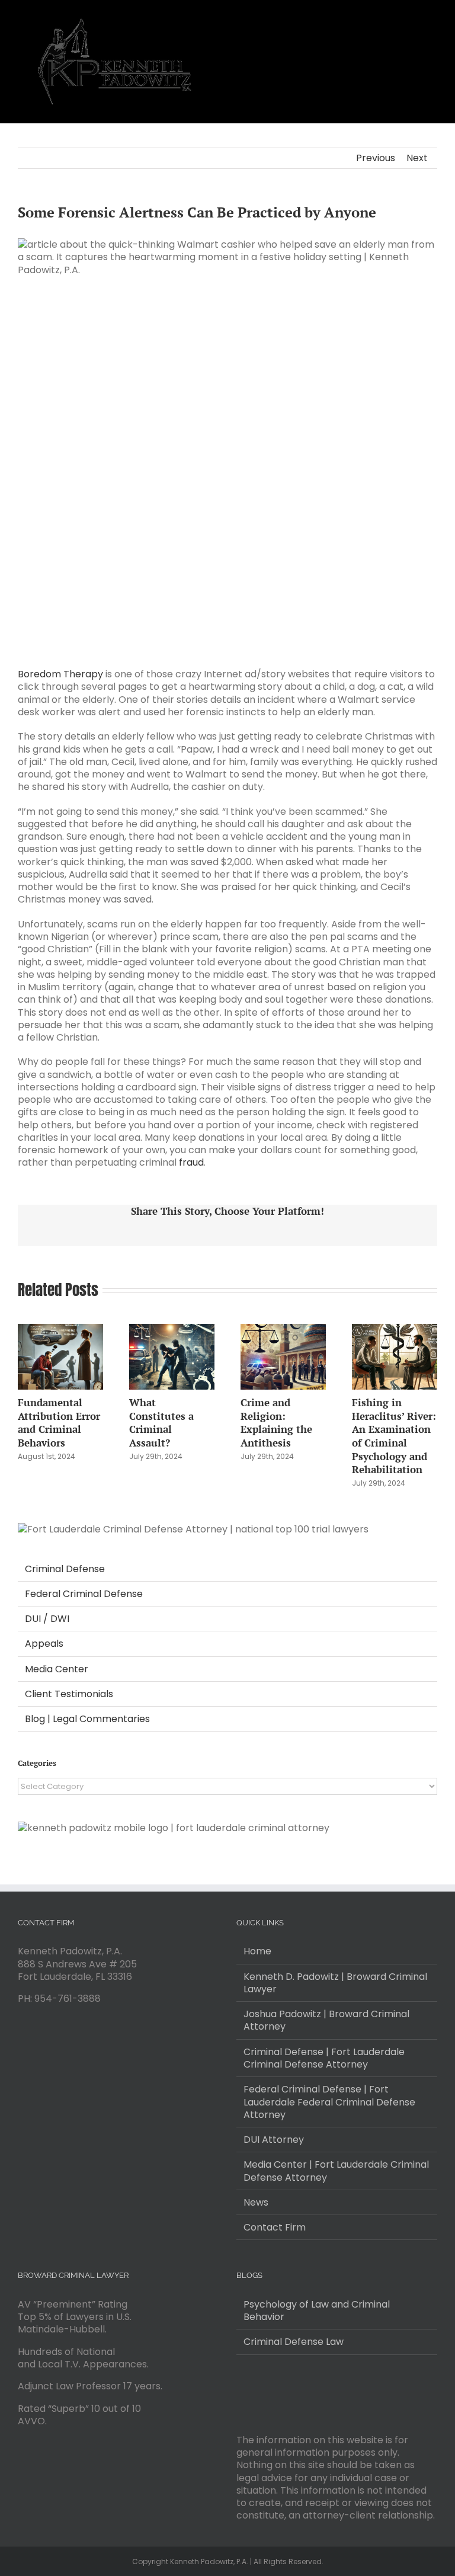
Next (417, 158)
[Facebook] (240, 2391)
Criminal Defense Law (294, 2342)
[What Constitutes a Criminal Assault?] (172, 1331)
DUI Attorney (274, 2140)
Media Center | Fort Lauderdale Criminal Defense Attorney (336, 2171)
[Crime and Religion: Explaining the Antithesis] (283, 1331)
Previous (376, 158)
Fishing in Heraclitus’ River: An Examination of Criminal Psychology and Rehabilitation (394, 1436)
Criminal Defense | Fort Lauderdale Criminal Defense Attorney (324, 2058)
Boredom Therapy (60, 674)
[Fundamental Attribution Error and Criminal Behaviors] (60, 1331)
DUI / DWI (47, 1619)
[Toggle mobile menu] (432, 18)
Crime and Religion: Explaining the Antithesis (276, 1423)
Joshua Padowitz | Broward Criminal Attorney (326, 2020)
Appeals (44, 1644)
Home (257, 1951)
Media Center (57, 1669)
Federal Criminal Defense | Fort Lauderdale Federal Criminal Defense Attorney (329, 2102)
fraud (191, 1162)
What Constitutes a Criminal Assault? (161, 1423)
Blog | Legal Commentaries (87, 1719)
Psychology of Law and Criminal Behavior (317, 2311)
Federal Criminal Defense (84, 1594)
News (256, 2202)
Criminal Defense (65, 1569)
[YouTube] (256, 2391)
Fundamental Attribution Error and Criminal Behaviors (59, 1423)
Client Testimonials (69, 1694)
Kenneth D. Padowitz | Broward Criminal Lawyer (335, 1983)
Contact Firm (275, 2227)
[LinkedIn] (272, 2391)
